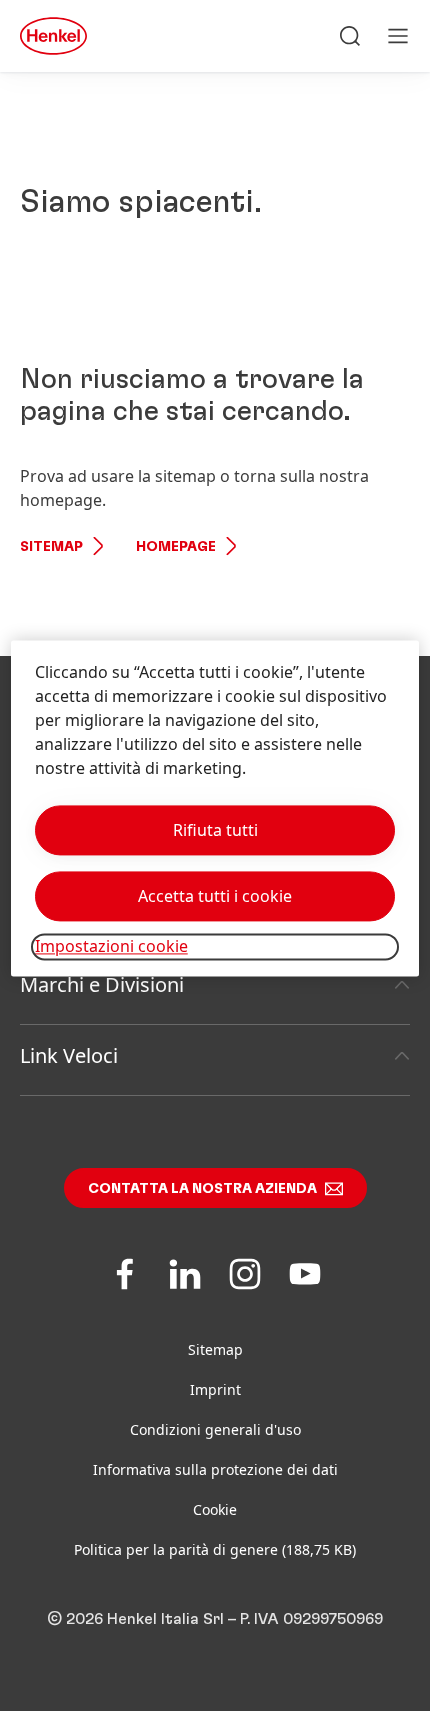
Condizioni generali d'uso (215, 1429)
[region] (215, 808)
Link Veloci (69, 1055)
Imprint (215, 1389)
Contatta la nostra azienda (202, 1189)
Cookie (215, 1509)
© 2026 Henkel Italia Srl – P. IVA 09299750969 (215, 1619)
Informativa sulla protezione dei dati (215, 1469)
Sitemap (51, 547)
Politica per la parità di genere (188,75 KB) (215, 1549)
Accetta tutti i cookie (215, 897)
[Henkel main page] (53, 36)
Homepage (176, 547)
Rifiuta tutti (215, 831)
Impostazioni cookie (111, 947)
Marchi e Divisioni (102, 984)
